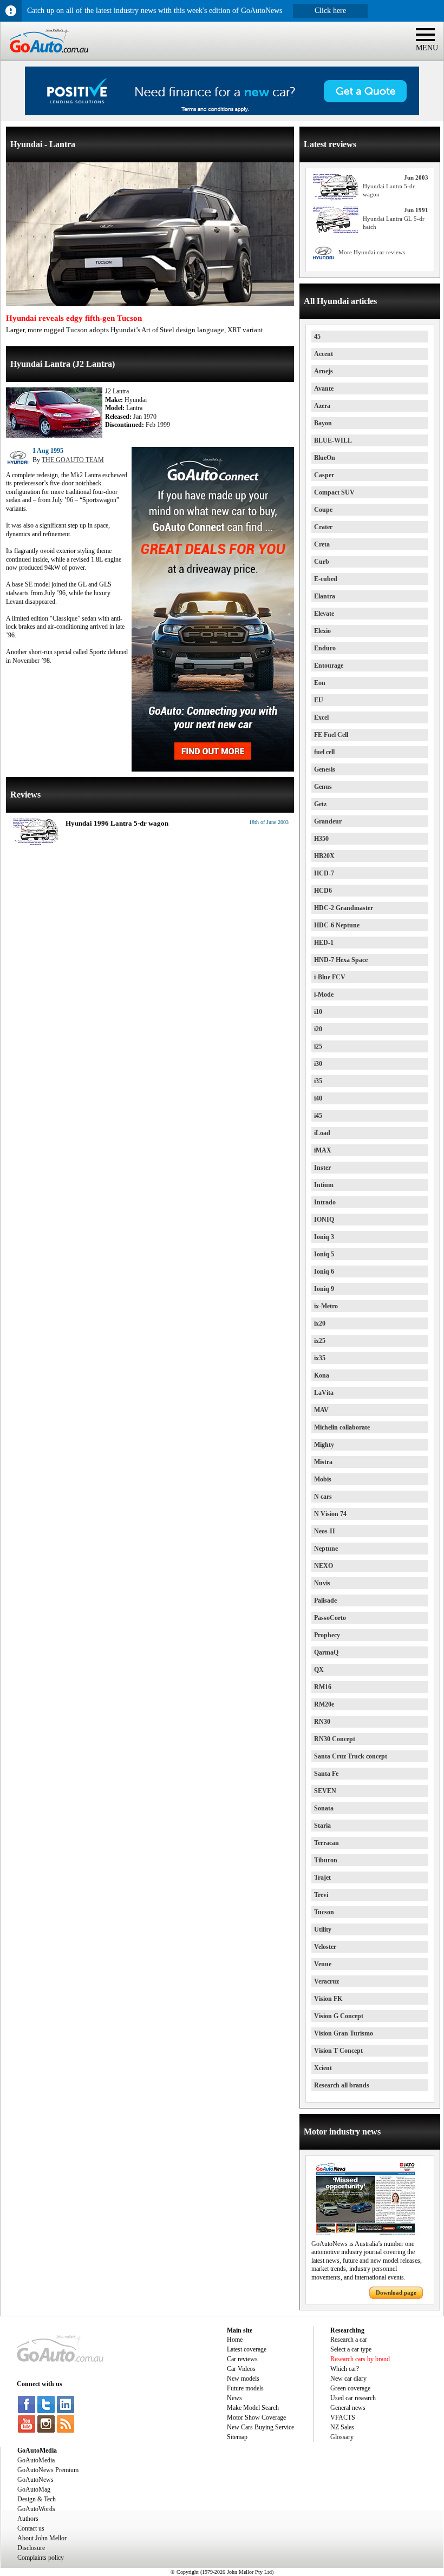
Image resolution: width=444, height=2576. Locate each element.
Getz (320, 804)
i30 (318, 1064)
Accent (324, 354)
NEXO (324, 1566)
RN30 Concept (335, 1739)
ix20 (320, 1323)
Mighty (324, 1445)
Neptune (326, 1549)
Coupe (323, 510)
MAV (321, 1410)
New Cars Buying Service (260, 2427)
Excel (321, 717)
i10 (318, 1012)
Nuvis (322, 1583)
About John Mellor (42, 2538)
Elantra (325, 596)
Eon (320, 683)
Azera (322, 406)
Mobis (323, 1479)
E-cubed (326, 579)
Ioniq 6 (324, 1271)
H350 (321, 839)
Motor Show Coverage (256, 2417)
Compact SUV (334, 492)
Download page (396, 2292)
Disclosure (31, 2548)
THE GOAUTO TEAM (73, 460)
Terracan (327, 1843)
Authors (28, 2519)
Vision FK (328, 1999)
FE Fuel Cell (331, 735)
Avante (324, 388)
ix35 (320, 1358)
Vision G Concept (339, 2016)
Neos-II (325, 1531)
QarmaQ (326, 1652)
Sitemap (237, 2437)
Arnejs (324, 371)
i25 (318, 1046)
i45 (318, 1116)
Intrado (325, 1202)
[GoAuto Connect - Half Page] (213, 769)
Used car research (353, 2398)
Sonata (324, 1808)
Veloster (325, 1947)
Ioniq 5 (324, 1254)
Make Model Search (253, 2408)
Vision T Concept (338, 2051)
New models (243, 2379)
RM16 (323, 1687)
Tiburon (326, 1860)
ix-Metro (326, 1306)
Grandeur (328, 821)
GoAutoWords (36, 2509)
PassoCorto (330, 1618)
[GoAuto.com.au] (44, 57)
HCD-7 (324, 873)
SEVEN (325, 1791)
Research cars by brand (360, 2359)
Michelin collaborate (342, 1427)
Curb (322, 562)
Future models (245, 2388)
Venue (323, 1964)
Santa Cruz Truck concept (351, 1756)
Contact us (31, 2528)
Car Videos (241, 2369)
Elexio (322, 631)
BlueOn (325, 458)
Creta (322, 544)
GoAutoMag (34, 2489)
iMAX (323, 1150)
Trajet (322, 1877)
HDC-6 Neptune (337, 925)
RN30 (322, 1722)
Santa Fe (326, 1774)
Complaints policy (41, 2558)
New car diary (348, 2379)
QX (319, 1670)
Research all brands (342, 2085)
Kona (322, 1375)
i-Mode (324, 994)
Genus (323, 787)
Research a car (349, 2340)
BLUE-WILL (333, 440)
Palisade (325, 1600)
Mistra (323, 1462)
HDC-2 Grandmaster (344, 908)
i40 (318, 1098)
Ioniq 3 (324, 1237)
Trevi (321, 1895)
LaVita (324, 1393)
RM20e (324, 1704)
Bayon (323, 423)
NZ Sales (342, 2427)
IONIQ (324, 1220)
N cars (323, 1497)
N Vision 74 (330, 1514)
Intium (324, 1185)
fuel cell (324, 752)
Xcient (323, 2068)
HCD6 (323, 891)
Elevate (324, 614)
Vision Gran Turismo (344, 2033)
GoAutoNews (35, 2480)
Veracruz (327, 1981)
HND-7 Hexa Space (341, 960)
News (234, 2398)
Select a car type (351, 2349)
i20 (318, 1029)
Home (235, 2340)
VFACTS (343, 2417)
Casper (324, 475)
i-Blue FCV (330, 977)
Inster (322, 1168)
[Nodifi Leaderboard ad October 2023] (222, 113)
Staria (322, 1826)
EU (319, 700)
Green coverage (350, 2388)
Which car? (345, 2369)
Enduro (325, 648)
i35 (318, 1081)
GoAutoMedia (36, 2460)
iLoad (322, 1133)
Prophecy (327, 1635)
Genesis (325, 769)
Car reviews (242, 2359)
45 (317, 337)
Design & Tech (37, 2499)
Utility (323, 1929)
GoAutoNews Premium (48, 2470)
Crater (323, 527)
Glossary (342, 2437)
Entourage (329, 666)
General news (348, 2408)
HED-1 (324, 943)
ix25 (320, 1341)
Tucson (324, 1912)
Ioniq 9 (324, 1289)
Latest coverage (247, 2349)
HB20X (324, 856)
